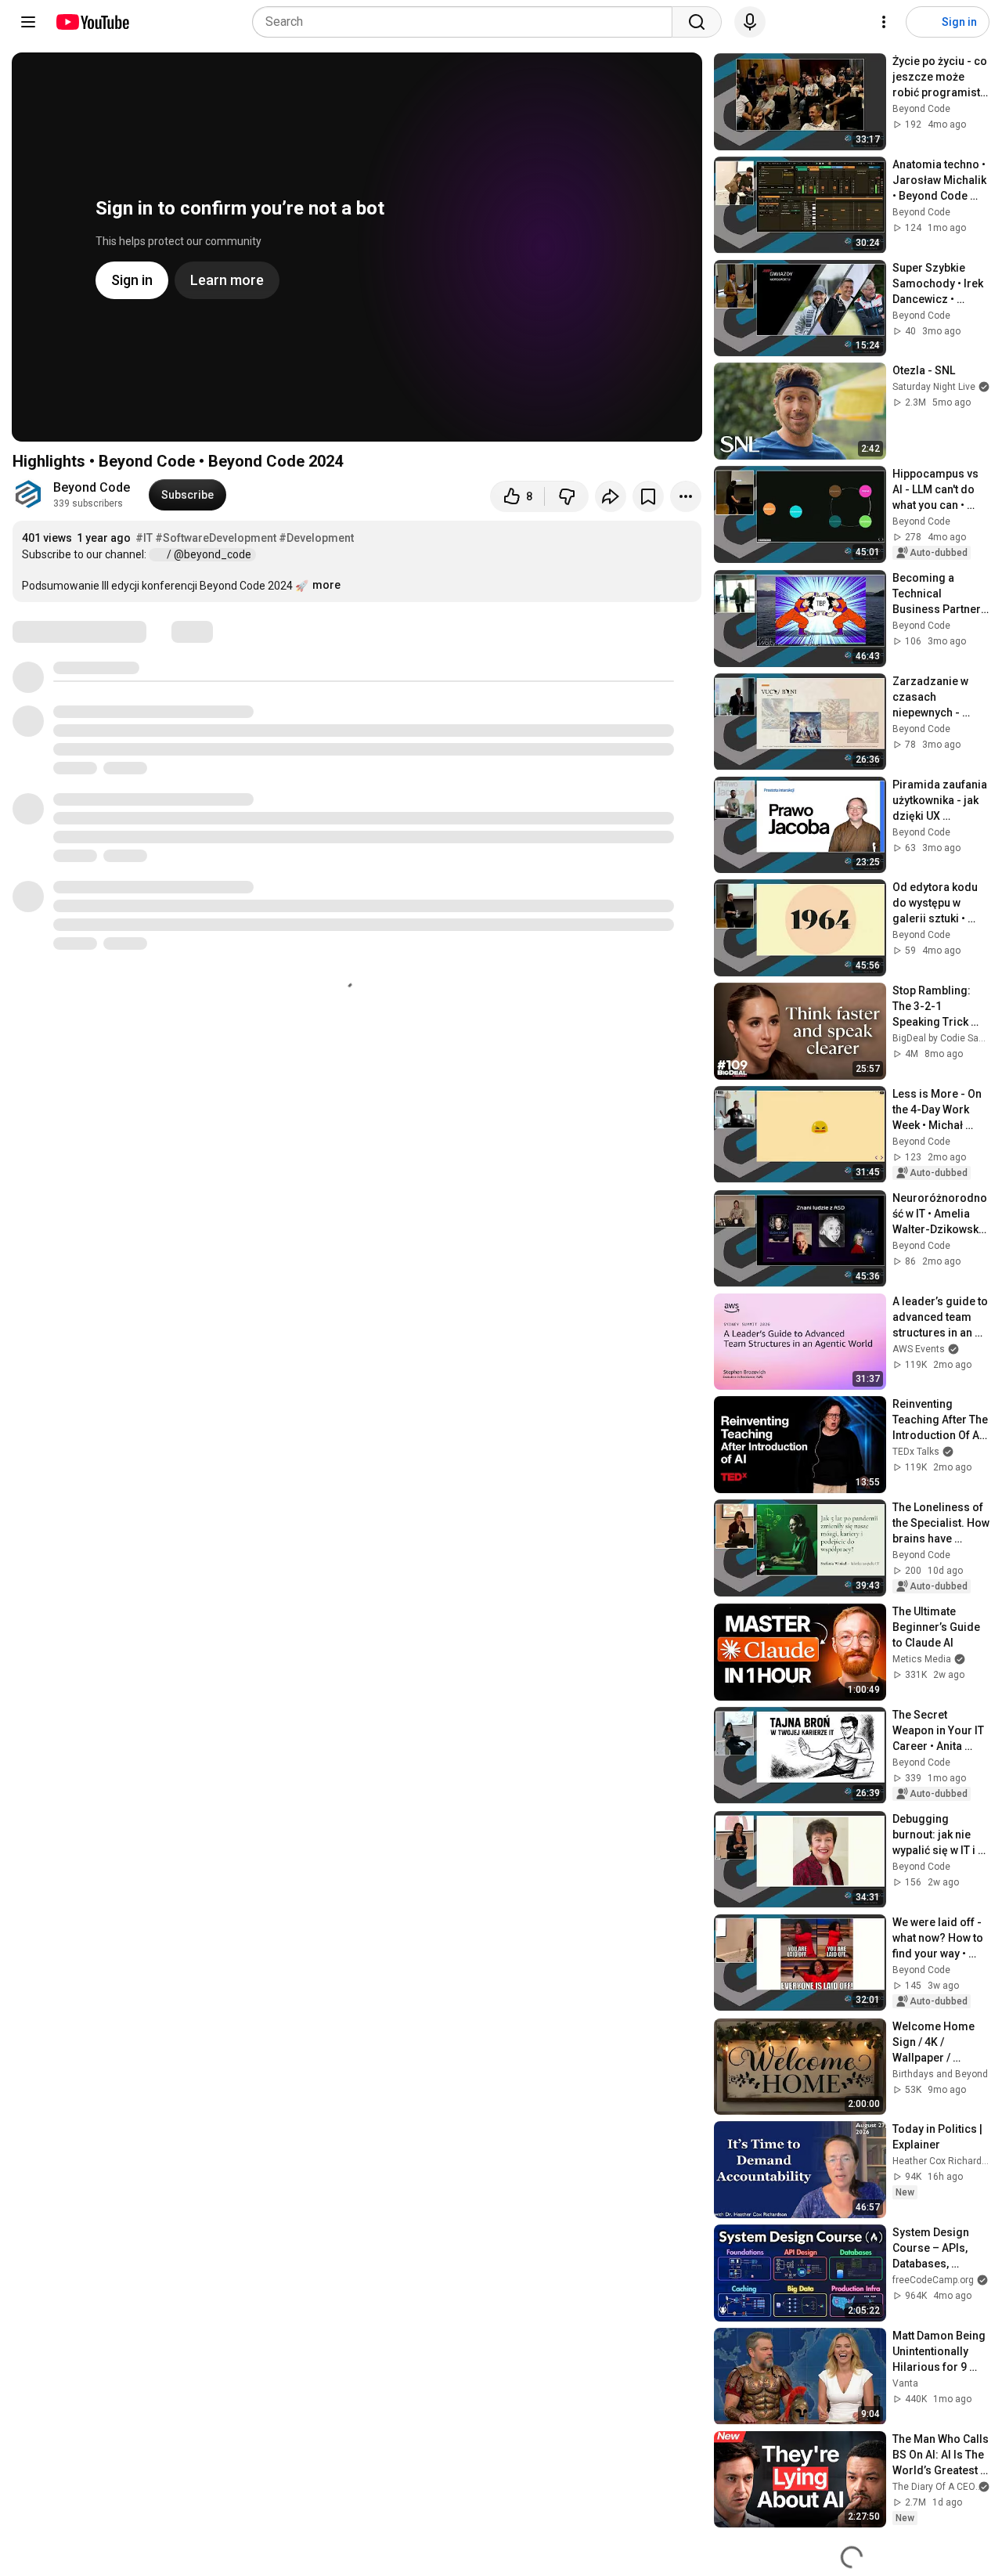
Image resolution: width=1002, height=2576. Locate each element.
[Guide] (28, 22)
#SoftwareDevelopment (216, 538)
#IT (144, 538)
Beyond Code (92, 487)
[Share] (611, 496)
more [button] (326, 585)
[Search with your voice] (750, 22)
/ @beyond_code (210, 554)
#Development (316, 538)
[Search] (697, 22)
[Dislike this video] (567, 496)
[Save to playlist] (648, 496)
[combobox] (467, 22)
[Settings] (884, 22)
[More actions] (686, 496)
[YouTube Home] (92, 22)
